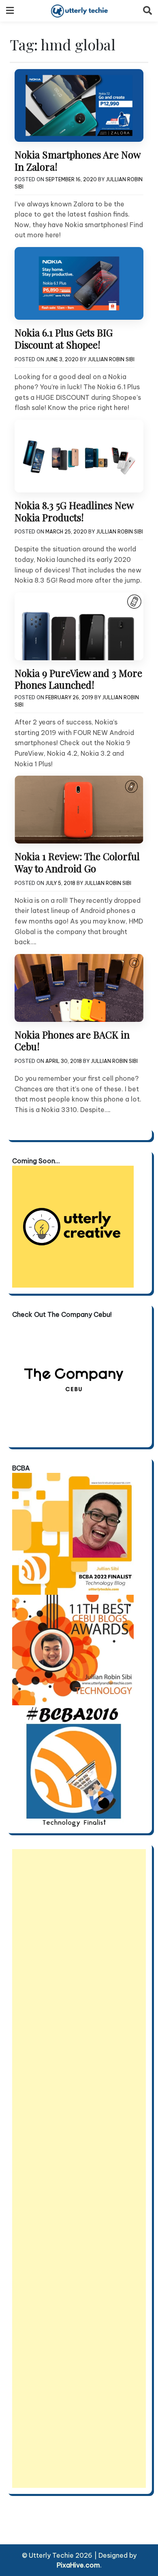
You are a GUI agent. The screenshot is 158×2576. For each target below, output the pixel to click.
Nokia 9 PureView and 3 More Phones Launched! (78, 679)
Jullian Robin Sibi (111, 359)
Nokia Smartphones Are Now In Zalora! (77, 160)
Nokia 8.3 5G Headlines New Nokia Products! (74, 511)
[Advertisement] (79, 2168)
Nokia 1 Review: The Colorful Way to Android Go (77, 862)
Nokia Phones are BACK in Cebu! (72, 1041)
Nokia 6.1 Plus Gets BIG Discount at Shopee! (64, 338)
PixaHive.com (78, 2565)
